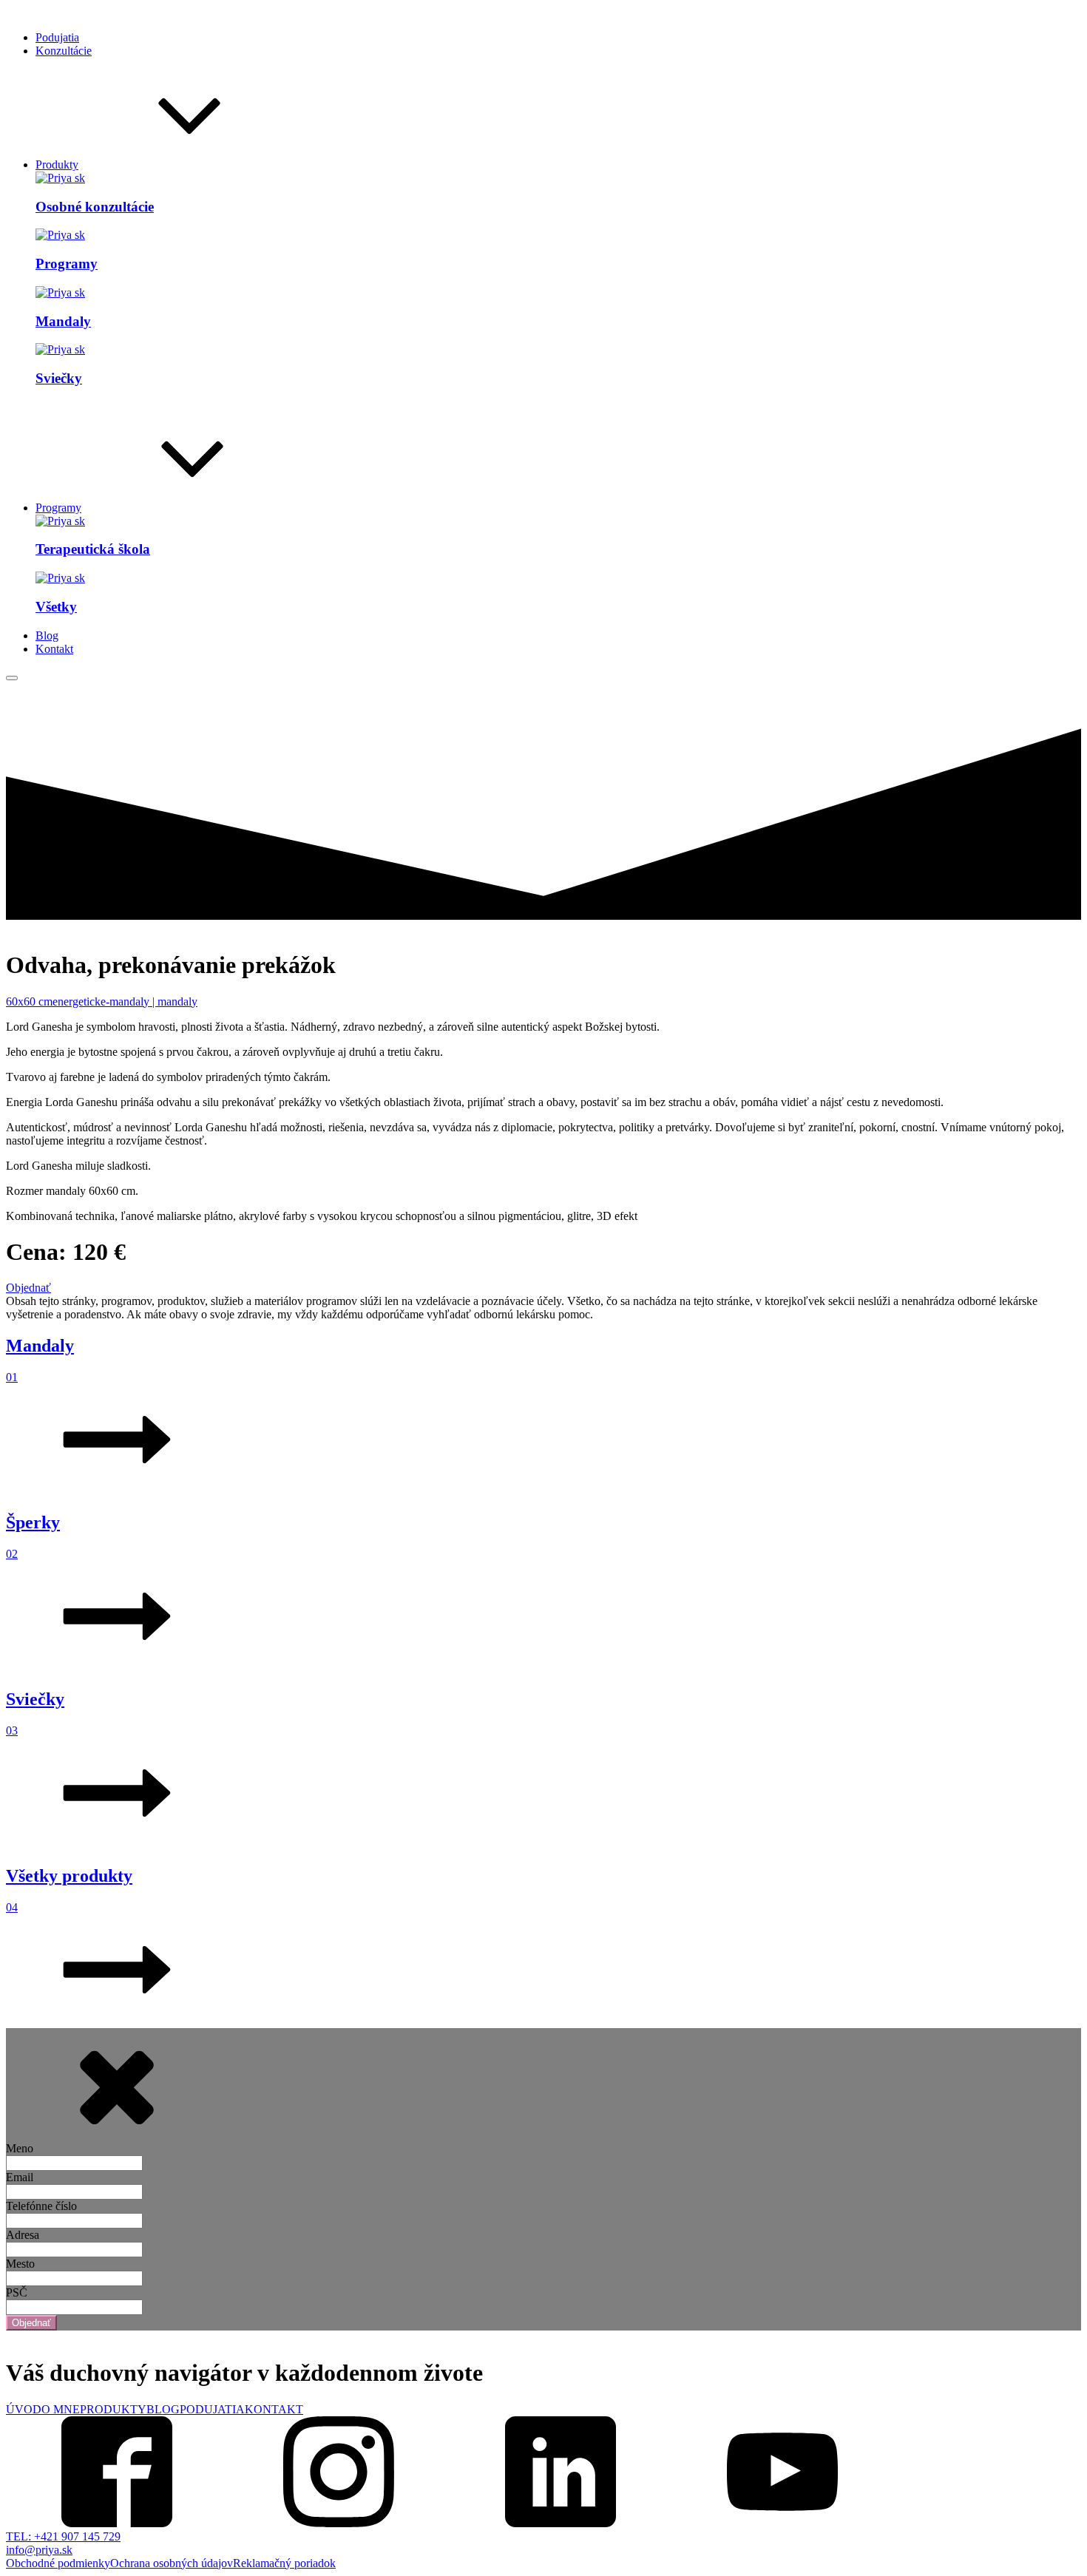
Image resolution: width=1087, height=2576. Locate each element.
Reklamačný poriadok (284, 2563)
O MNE (61, 2409)
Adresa (23, 2235)
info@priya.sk (39, 2550)
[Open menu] (12, 678)
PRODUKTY (113, 2409)
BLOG (163, 2409)
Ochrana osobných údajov (172, 2563)
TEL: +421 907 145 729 (63, 2536)
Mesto (20, 2264)
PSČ (17, 2292)
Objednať (28, 1288)
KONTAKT (274, 2409)
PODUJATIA (212, 2409)
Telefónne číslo (41, 2206)
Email (20, 2177)
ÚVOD (24, 2409)
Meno (20, 2148)
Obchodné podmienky (58, 2563)
